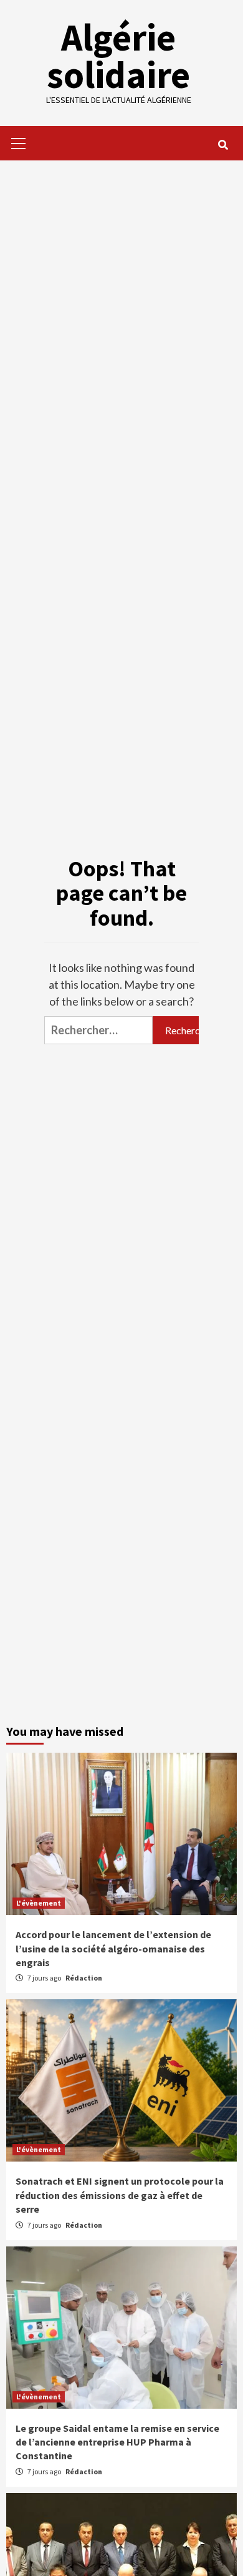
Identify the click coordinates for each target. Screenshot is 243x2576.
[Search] (223, 145)
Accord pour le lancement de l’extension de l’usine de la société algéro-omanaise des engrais (113, 1948)
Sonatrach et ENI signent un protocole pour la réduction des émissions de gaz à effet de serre (120, 2195)
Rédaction (84, 1978)
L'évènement (39, 1903)
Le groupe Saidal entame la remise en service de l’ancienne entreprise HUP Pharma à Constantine (117, 2442)
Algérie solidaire (118, 56)
